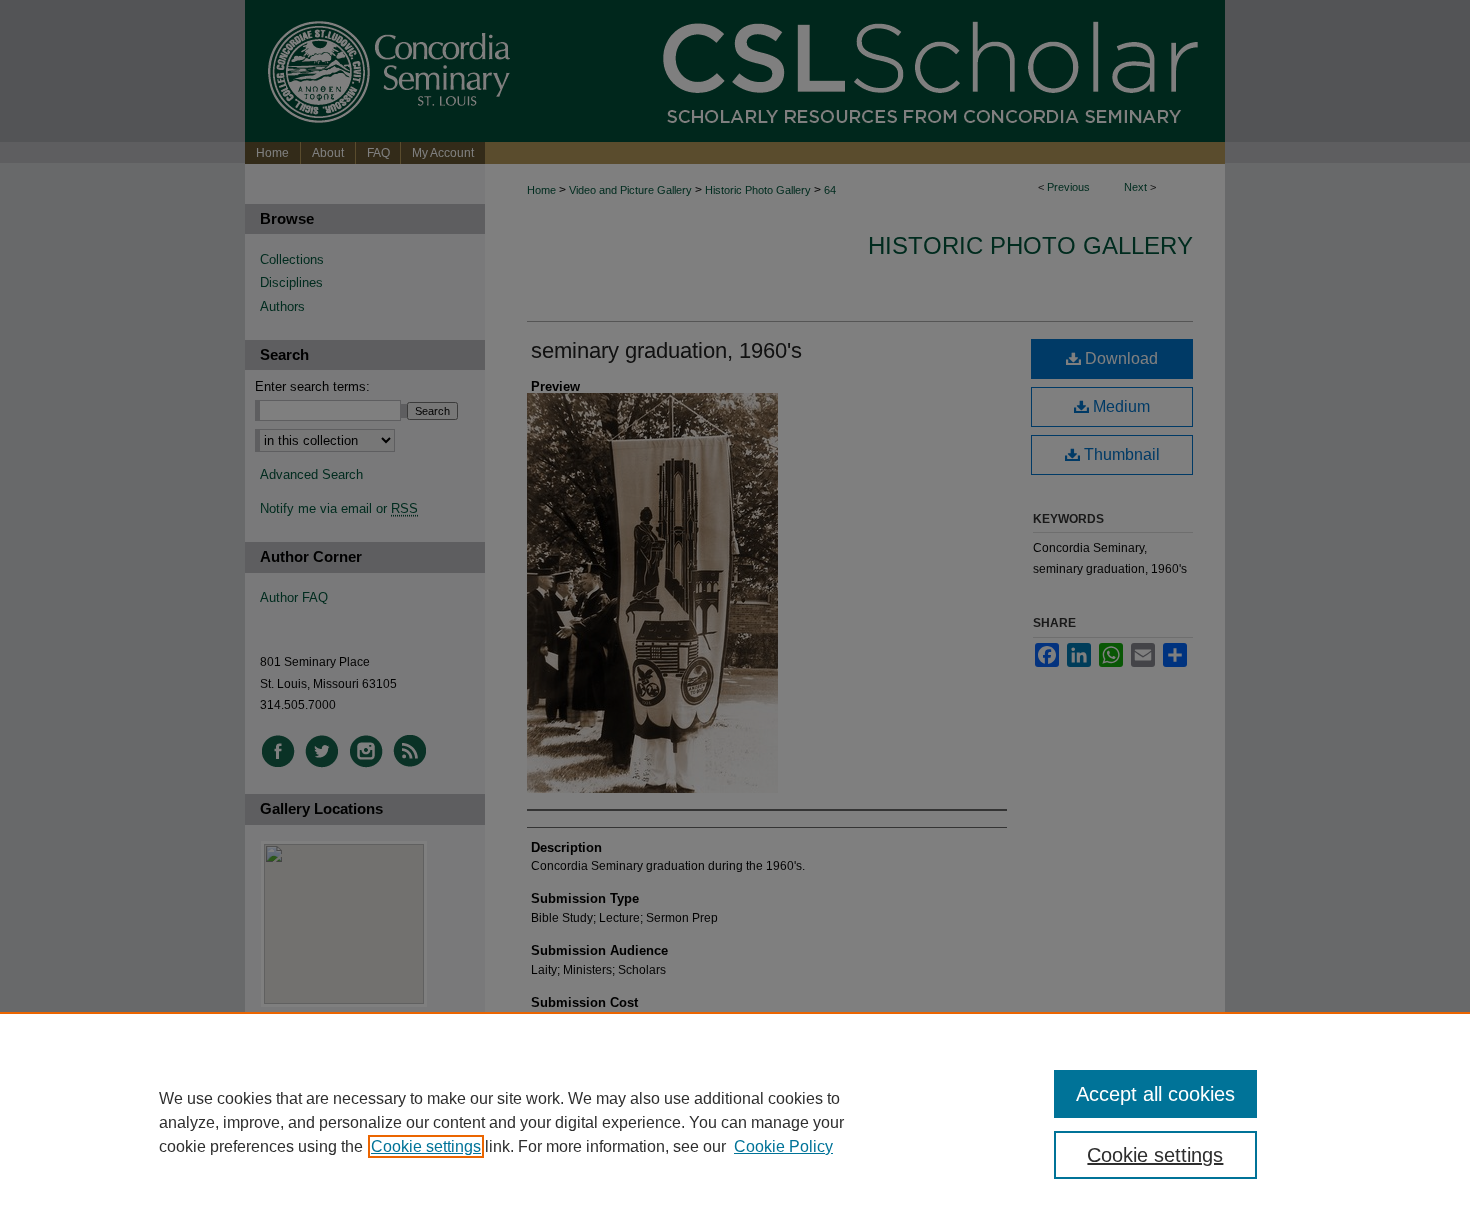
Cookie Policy (783, 1146)
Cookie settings (426, 1146)
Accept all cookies (1155, 1094)
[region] (735, 1122)
